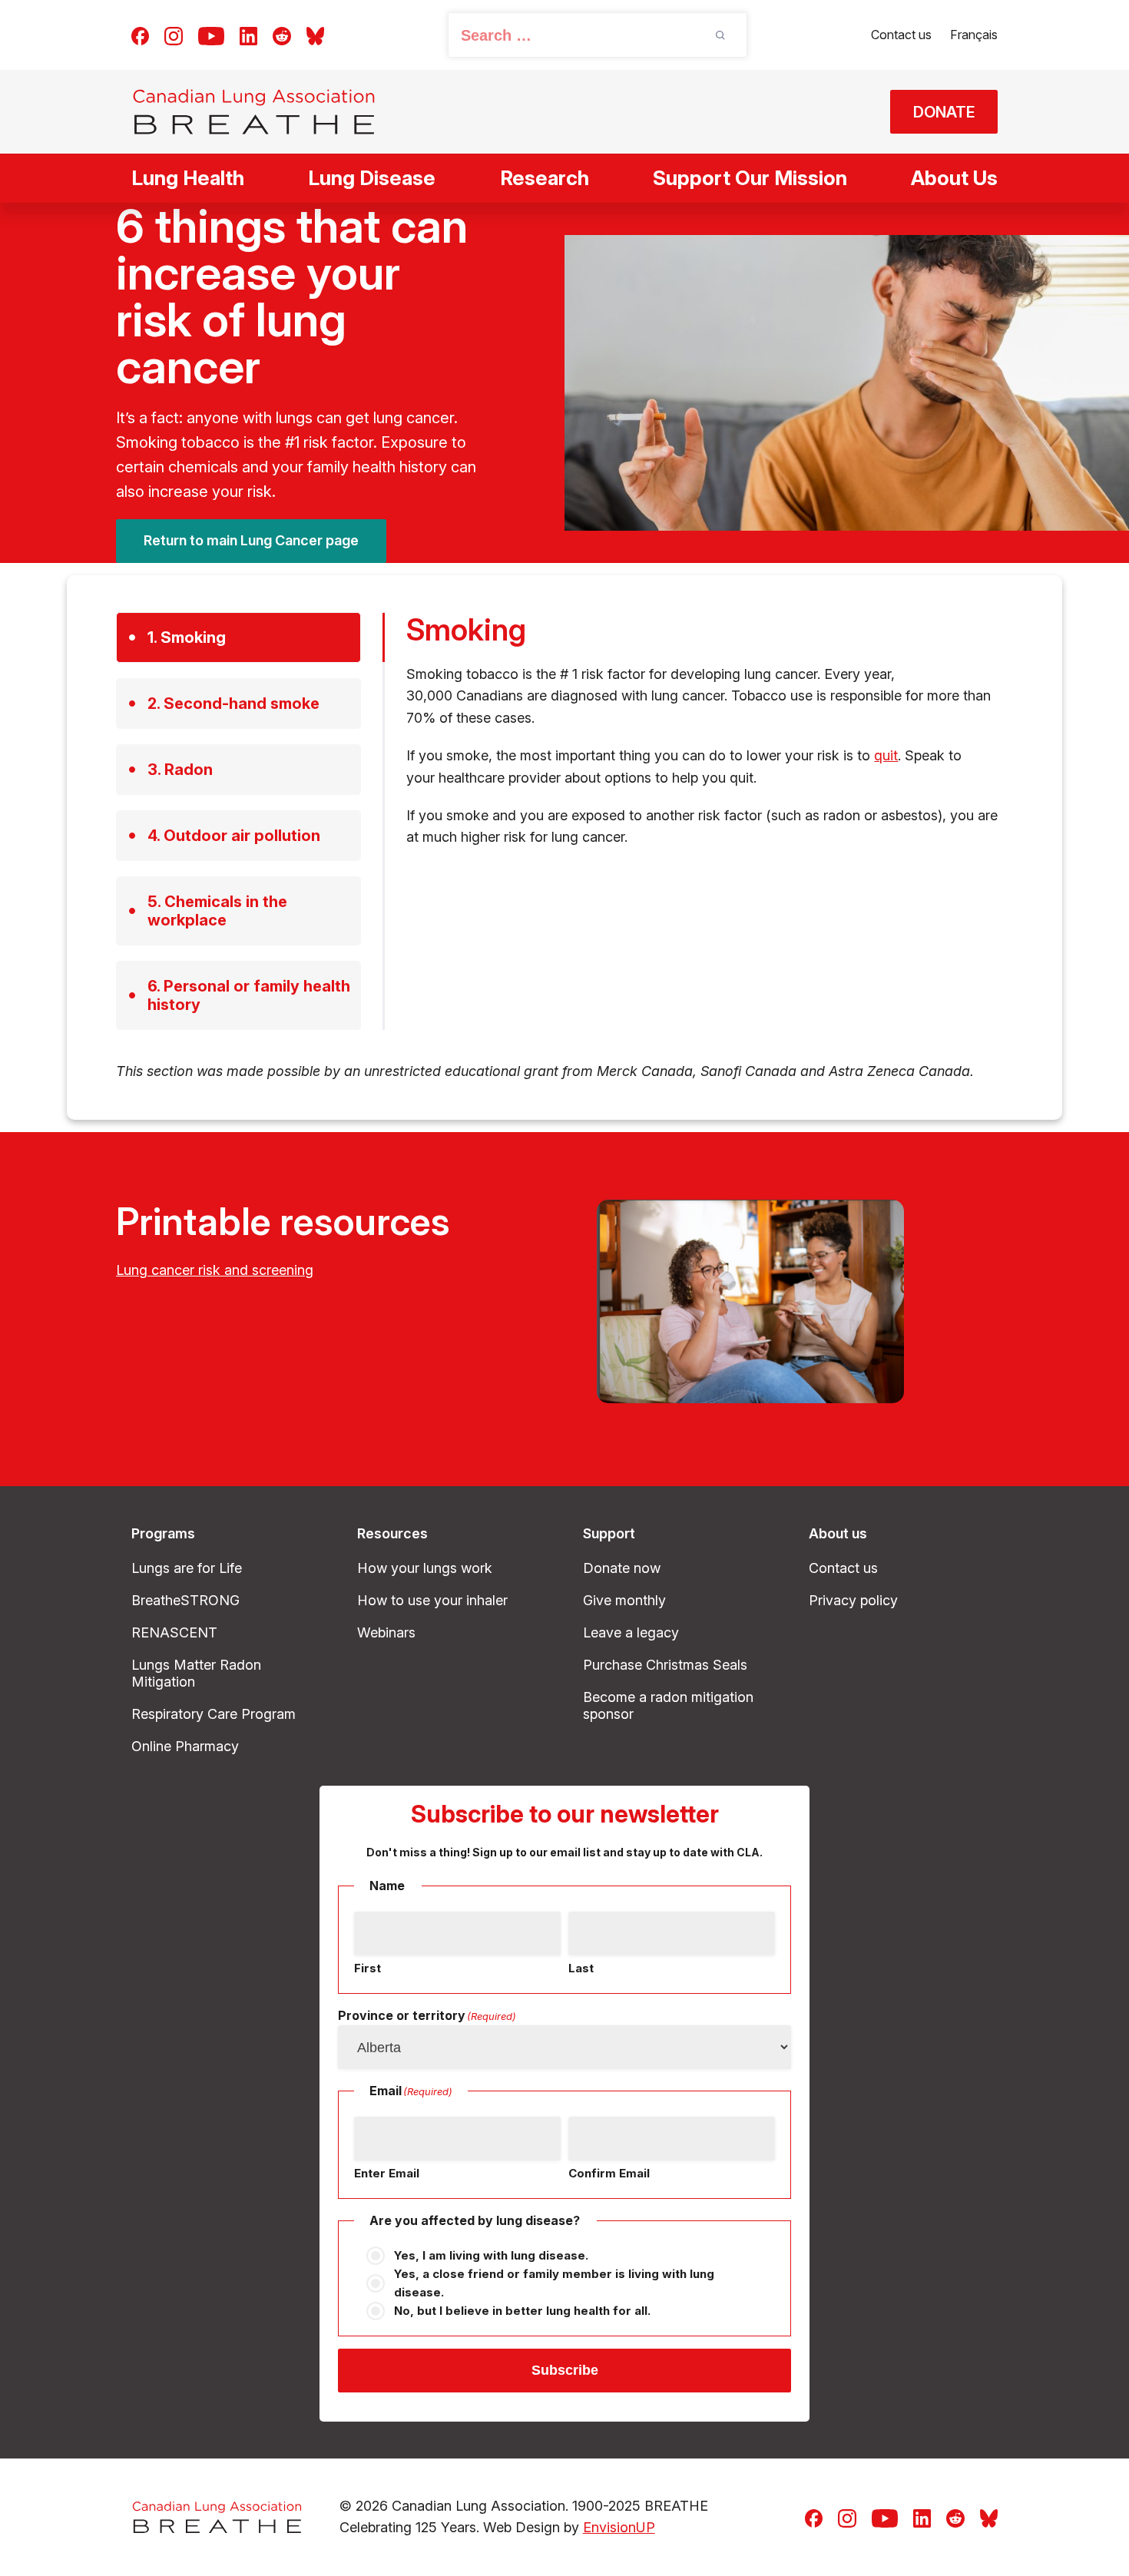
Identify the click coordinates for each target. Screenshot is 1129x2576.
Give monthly (624, 1600)
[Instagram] (174, 35)
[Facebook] (140, 35)
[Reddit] (282, 35)
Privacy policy (853, 1600)
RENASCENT (174, 1632)
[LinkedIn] (248, 35)
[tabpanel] (710, 730)
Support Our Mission (750, 178)
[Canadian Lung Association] (254, 112)
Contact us (901, 35)
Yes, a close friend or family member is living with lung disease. (554, 2283)
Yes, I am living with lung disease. (491, 2255)
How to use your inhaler (432, 1600)
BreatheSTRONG (185, 1600)
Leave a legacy (631, 1632)
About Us (954, 178)
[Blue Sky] (315, 35)
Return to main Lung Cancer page (251, 540)
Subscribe (565, 2370)
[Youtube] (211, 35)
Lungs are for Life (187, 1568)
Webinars (386, 1632)
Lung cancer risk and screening (215, 1270)
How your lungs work (425, 1568)
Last (581, 1968)
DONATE (944, 112)
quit (886, 755)
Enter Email (387, 2173)
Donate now (622, 1568)
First (368, 1968)
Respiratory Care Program (214, 1714)
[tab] (238, 637)
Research (545, 178)
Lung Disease (372, 178)
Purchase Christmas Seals (665, 1665)
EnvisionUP (619, 2527)
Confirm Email (609, 2173)
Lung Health (188, 178)
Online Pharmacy (185, 1746)
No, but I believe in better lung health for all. (522, 2311)
